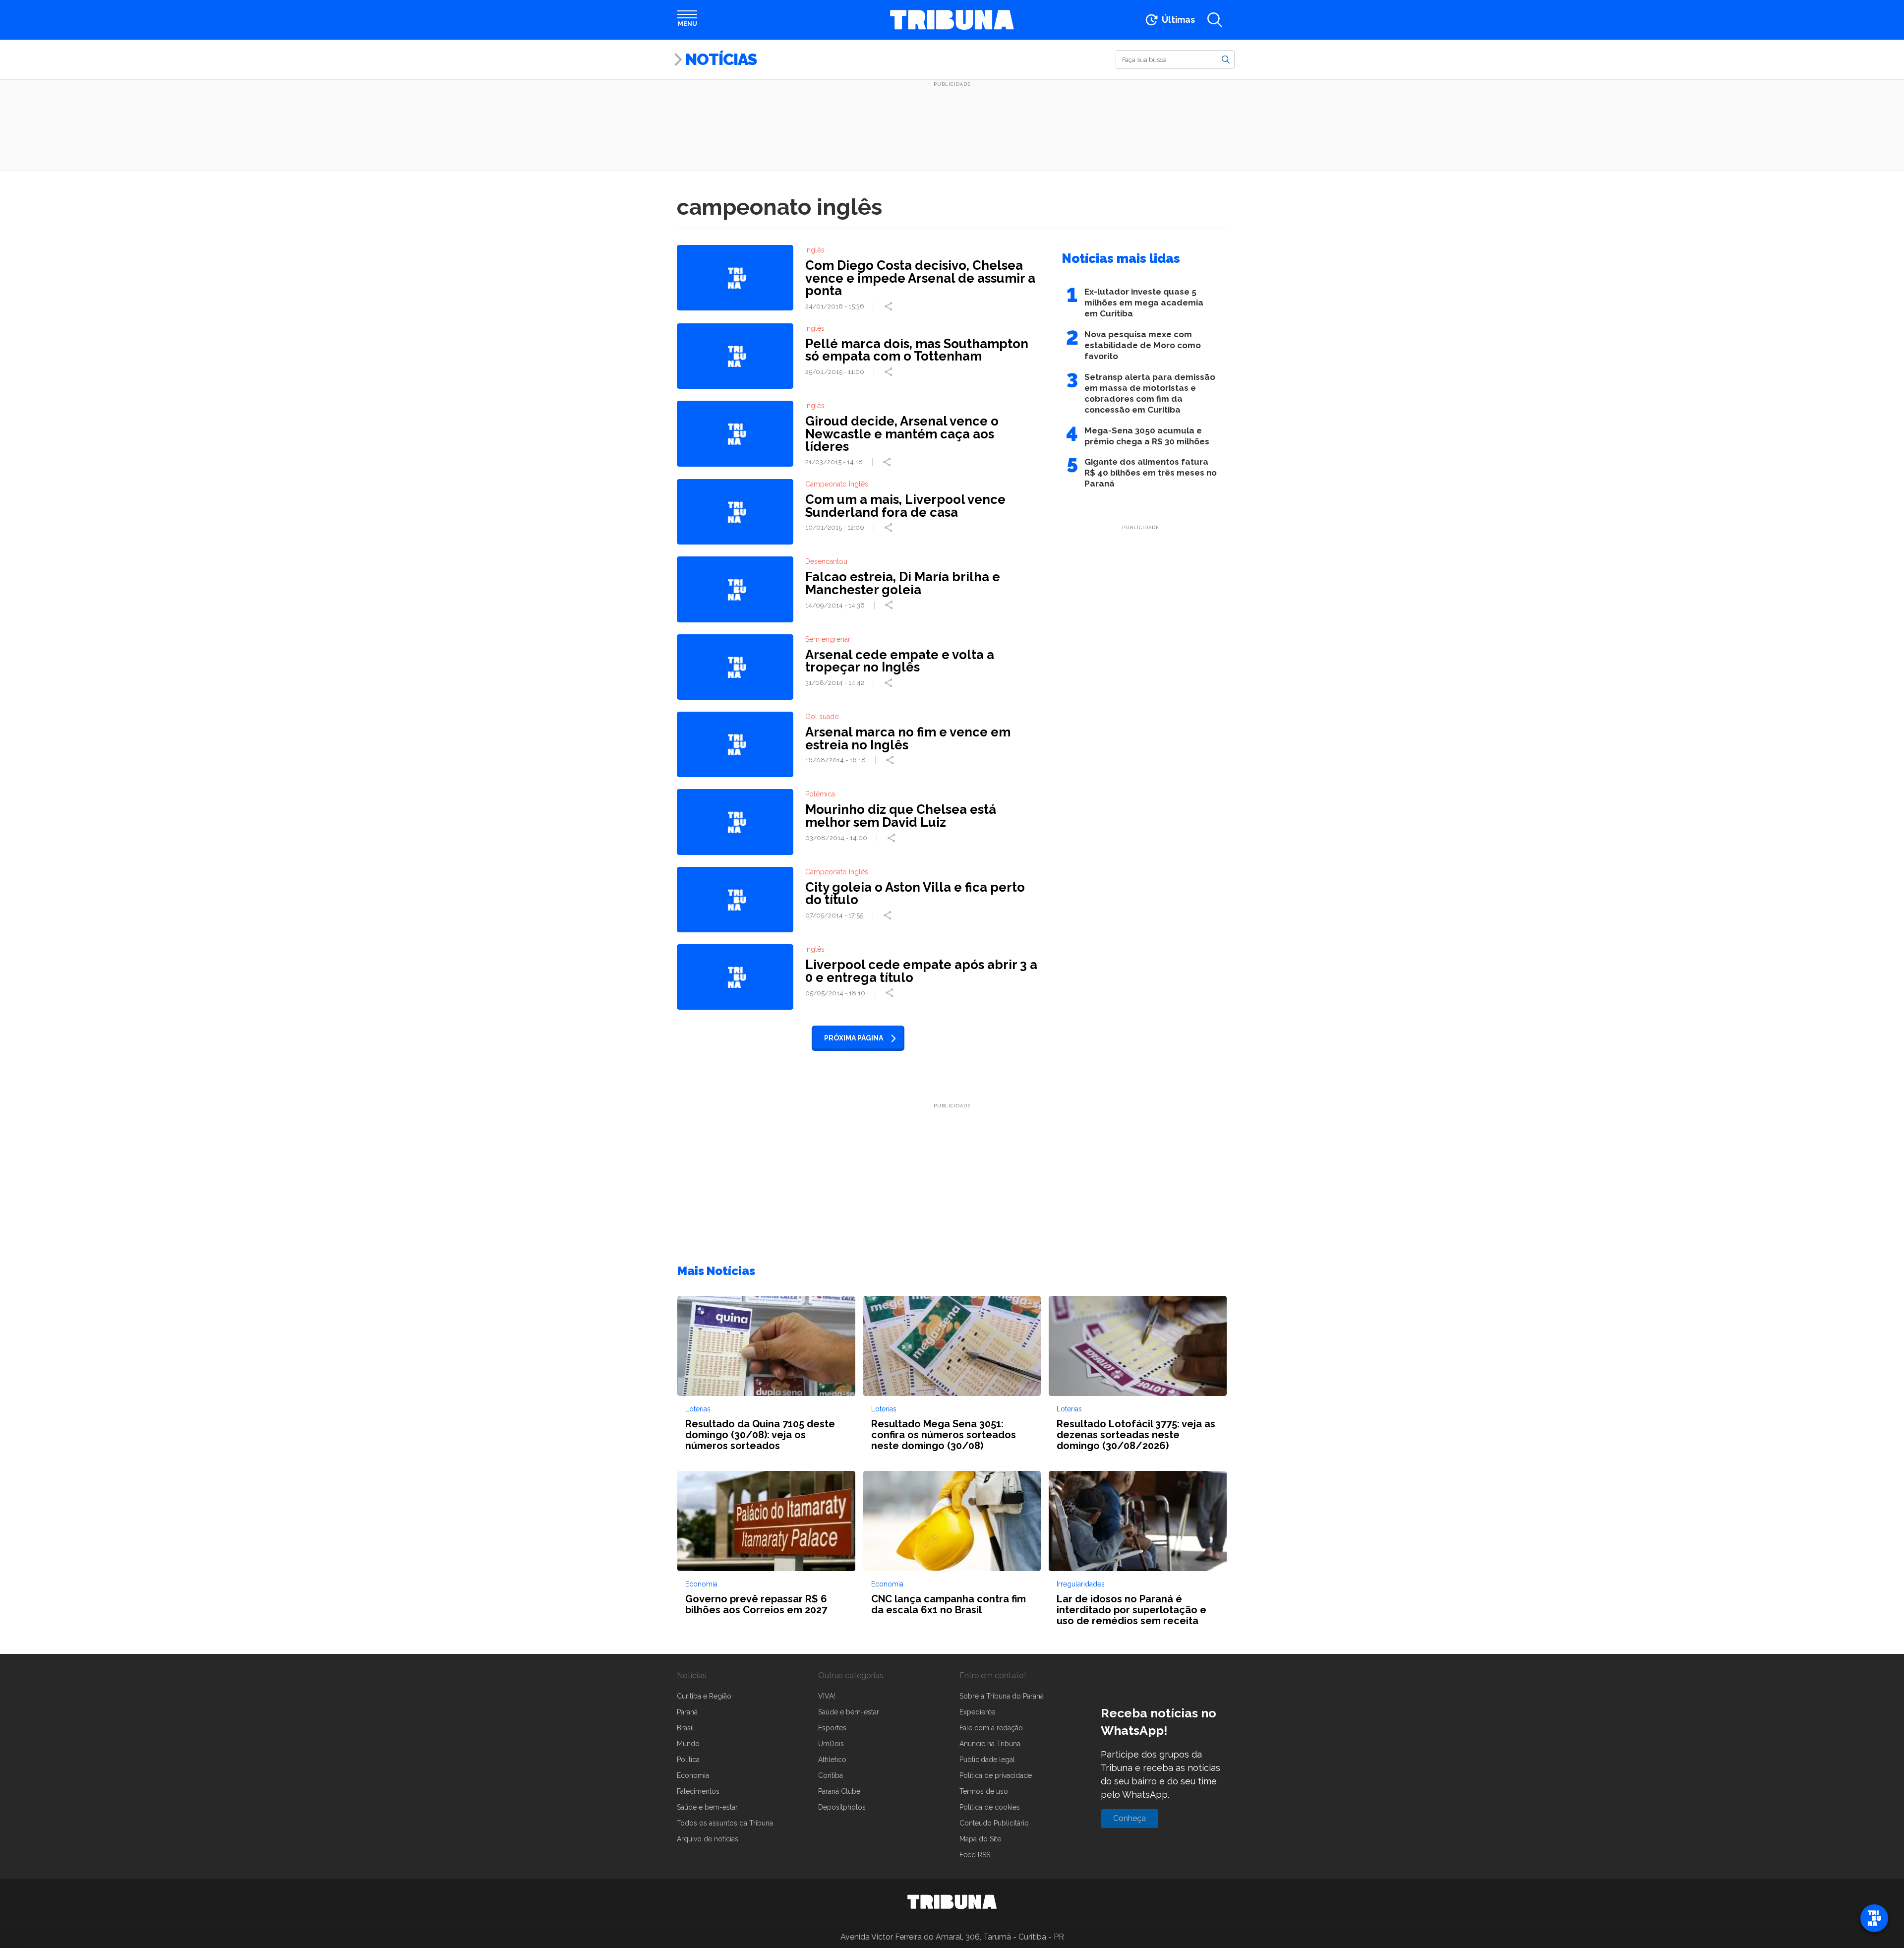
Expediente (977, 1712)
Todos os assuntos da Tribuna (725, 1823)
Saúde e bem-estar (707, 1807)
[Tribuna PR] (952, 1902)
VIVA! (827, 1696)
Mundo (688, 1744)
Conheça (1130, 1818)
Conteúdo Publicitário (994, 1823)
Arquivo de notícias (708, 1839)
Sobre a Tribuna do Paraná (1002, 1696)
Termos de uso (984, 1791)
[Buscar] (1226, 59)
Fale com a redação (991, 1728)
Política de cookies (990, 1807)
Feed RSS (975, 1855)
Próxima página (854, 1038)
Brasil (685, 1728)
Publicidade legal (987, 1760)
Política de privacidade (996, 1775)
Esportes (832, 1728)
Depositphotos (842, 1807)
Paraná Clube (839, 1791)
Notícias (721, 59)
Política (688, 1760)
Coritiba (831, 1775)
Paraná (687, 1712)
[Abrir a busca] (1215, 20)
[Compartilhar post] (890, 306)
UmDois (831, 1744)
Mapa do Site (980, 1839)
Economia (693, 1775)
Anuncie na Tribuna (990, 1744)
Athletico (832, 1760)
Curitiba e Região (704, 1696)
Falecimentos (698, 1791)
